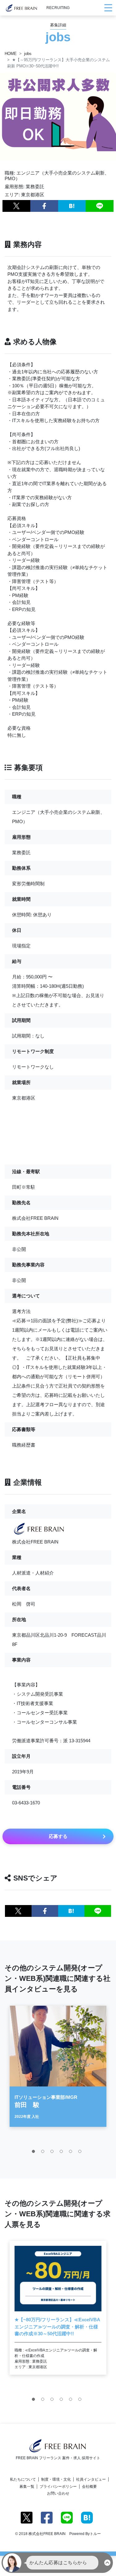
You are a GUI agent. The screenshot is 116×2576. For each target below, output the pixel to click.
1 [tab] (35, 2153)
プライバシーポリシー (58, 2487)
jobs (28, 54)
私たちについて (23, 2479)
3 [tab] (54, 2153)
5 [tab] (72, 2153)
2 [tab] (44, 2153)
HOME (11, 54)
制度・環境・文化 (56, 2479)
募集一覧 (27, 2487)
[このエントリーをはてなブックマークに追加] (72, 206)
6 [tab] (81, 2153)
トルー (95, 2534)
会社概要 (89, 2487)
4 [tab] (63, 2153)
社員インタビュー (91, 2479)
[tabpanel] (58, 2066)
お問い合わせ (58, 2493)
